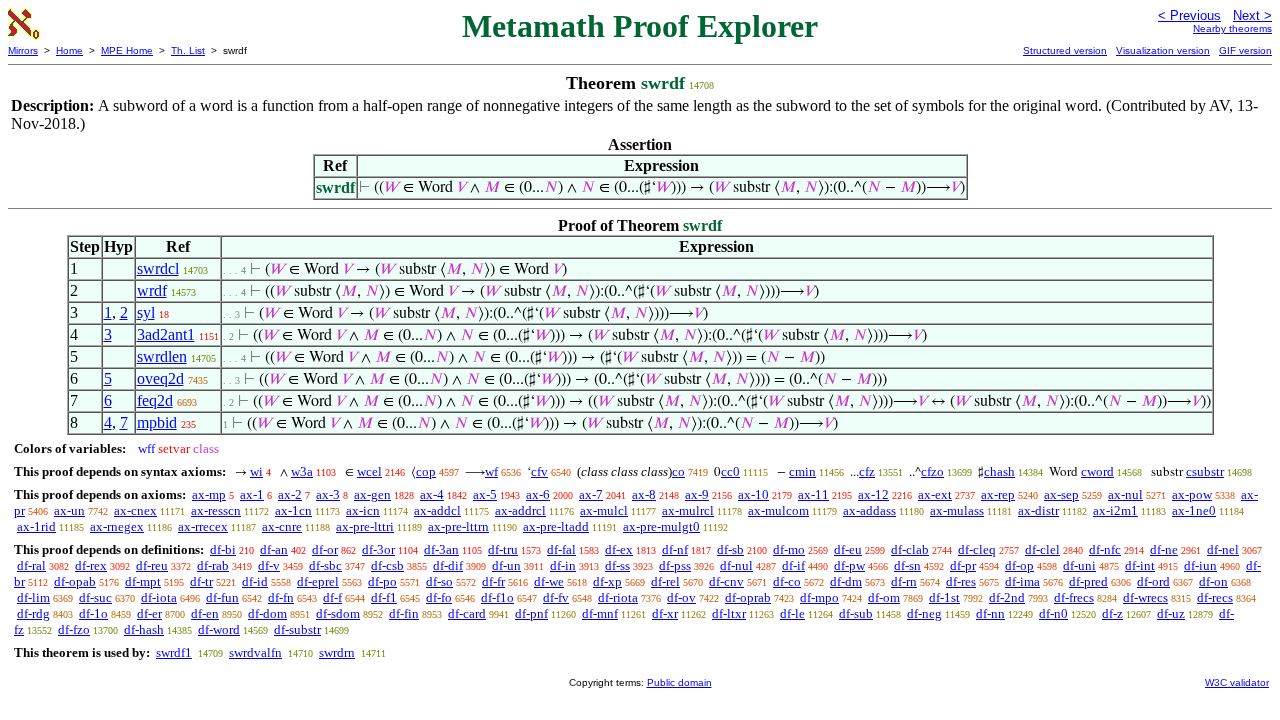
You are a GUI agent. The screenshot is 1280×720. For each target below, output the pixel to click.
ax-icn (363, 510)
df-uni (1079, 565)
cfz (867, 471)
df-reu (152, 565)
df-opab (75, 581)
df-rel (665, 581)
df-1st (944, 597)
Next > (1252, 15)
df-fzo (74, 629)
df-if (793, 565)
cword (1097, 471)
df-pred (1088, 581)
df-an (274, 549)
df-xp (607, 581)
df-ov (681, 597)
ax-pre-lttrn (458, 526)
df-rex (91, 565)
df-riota (618, 597)
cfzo (932, 471)
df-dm (846, 581)
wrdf (152, 290)
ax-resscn (216, 510)
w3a (302, 471)
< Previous (1189, 15)
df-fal (561, 549)
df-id (255, 581)
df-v (269, 565)
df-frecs (1074, 597)
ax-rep (998, 494)
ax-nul (1125, 494)
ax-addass (869, 510)
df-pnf (531, 613)
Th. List (188, 50)
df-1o (93, 613)
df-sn (907, 565)
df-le (792, 613)
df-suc (95, 597)
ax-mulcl (604, 510)
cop (426, 471)
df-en (205, 613)
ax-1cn (293, 510)
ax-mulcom (778, 510)
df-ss (617, 565)
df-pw (849, 565)
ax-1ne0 (1194, 510)
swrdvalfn (255, 652)
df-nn (990, 613)
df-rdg (33, 613)
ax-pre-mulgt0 (661, 526)
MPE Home (127, 50)
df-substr (297, 629)
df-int (1140, 565)
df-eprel (318, 581)
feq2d (155, 400)
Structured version (1065, 50)
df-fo (439, 597)
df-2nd (1007, 597)
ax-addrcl (520, 510)
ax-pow (1192, 494)
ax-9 (697, 494)
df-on (1213, 581)
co (678, 471)
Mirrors (23, 50)
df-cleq (977, 549)
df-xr (665, 613)
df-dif (448, 565)
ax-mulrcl (688, 510)
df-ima (1022, 581)
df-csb (387, 565)
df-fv (556, 597)
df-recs (1215, 597)
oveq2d (160, 378)
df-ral (31, 565)
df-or (325, 549)
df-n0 (1053, 613)
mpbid (157, 422)
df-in (563, 565)
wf (491, 471)
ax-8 (644, 494)
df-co (787, 581)
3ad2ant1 (166, 334)
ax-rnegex (117, 526)
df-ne (1164, 549)
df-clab (910, 549)
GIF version (1245, 50)
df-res (961, 581)
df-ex (619, 549)
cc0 (730, 471)
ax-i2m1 (1115, 510)
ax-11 (813, 494)
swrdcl (158, 268)
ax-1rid (36, 526)
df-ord (1153, 581)
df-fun (222, 597)
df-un (506, 565)
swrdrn (337, 652)
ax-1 (252, 494)
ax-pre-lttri (365, 526)
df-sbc (325, 565)
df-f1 (384, 597)
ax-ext (935, 494)
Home (69, 50)
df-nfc (1105, 549)
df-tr (201, 581)
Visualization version (1163, 50)
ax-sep (1061, 494)
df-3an (441, 549)
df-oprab (748, 597)
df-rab (213, 565)
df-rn (904, 581)
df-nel (1223, 549)
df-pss (675, 565)
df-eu (848, 549)
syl (146, 312)
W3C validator (1237, 682)
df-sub (856, 613)
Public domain (679, 682)
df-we (549, 581)
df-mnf (600, 613)
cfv (539, 471)
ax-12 (873, 494)
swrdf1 (174, 652)
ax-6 (538, 494)
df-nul (736, 565)
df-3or (378, 549)
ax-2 (290, 494)
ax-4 (432, 494)
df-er (149, 613)
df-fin (404, 613)
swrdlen (162, 356)
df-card (467, 613)
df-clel (1042, 549)
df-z (1112, 613)
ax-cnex (135, 510)
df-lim (33, 597)
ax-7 (591, 494)
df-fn (281, 597)
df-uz (1171, 613)
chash (999, 471)
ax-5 (485, 494)
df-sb (730, 549)
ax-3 (328, 494)
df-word (219, 629)
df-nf (675, 549)
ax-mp (209, 494)
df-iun (1200, 565)
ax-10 (753, 494)
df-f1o (497, 597)
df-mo (789, 549)
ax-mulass (957, 510)
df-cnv (726, 581)
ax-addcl (437, 510)
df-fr (493, 581)
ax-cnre (282, 526)
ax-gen (372, 494)
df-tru (503, 549)
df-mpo (819, 597)
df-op (1019, 565)
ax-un (69, 510)
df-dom (267, 613)
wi (256, 471)
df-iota (159, 597)
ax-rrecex (203, 526)
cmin (802, 471)
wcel (369, 471)
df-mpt (143, 581)
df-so (439, 581)
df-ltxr (729, 613)
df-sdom (338, 613)
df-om (884, 597)
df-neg (924, 613)
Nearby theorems (1232, 28)
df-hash (144, 629)
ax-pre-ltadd (556, 526)
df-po (382, 581)
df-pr (963, 565)
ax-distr (1038, 510)
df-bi (223, 549)
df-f (332, 597)
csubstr (1205, 471)
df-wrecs (1145, 597)
